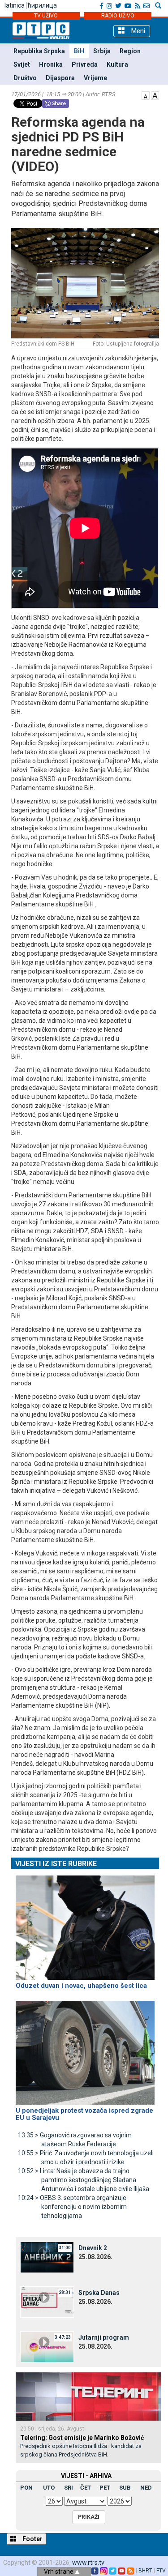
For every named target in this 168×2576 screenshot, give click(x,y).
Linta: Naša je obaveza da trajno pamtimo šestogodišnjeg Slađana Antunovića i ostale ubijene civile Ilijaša (84, 2180)
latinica (15, 5)
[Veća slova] (155, 95)
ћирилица (42, 5)
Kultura (117, 64)
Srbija (102, 51)
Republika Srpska (39, 51)
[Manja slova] (146, 95)
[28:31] (47, 2302)
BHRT (145, 2571)
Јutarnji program (104, 2337)
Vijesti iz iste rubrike (56, 1864)
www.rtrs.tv (88, 2563)
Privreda (85, 64)
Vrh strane (59, 2572)
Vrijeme (95, 78)
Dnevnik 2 (93, 2248)
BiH (79, 51)
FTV (161, 2571)
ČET (86, 2488)
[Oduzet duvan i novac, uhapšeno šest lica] (85, 1924)
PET (105, 2488)
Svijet (22, 64)
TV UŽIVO (46, 16)
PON (26, 2488)
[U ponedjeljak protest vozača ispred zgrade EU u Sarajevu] (85, 2049)
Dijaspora (60, 78)
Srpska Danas (99, 2293)
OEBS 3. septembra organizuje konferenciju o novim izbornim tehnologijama (72, 2207)
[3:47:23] (47, 2346)
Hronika (51, 64)
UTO (49, 2488)
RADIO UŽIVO (118, 16)
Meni (137, 31)
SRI (69, 2488)
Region (130, 51)
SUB (125, 2488)
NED (146, 2488)
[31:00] (47, 2257)
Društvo (25, 78)
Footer (32, 2539)
